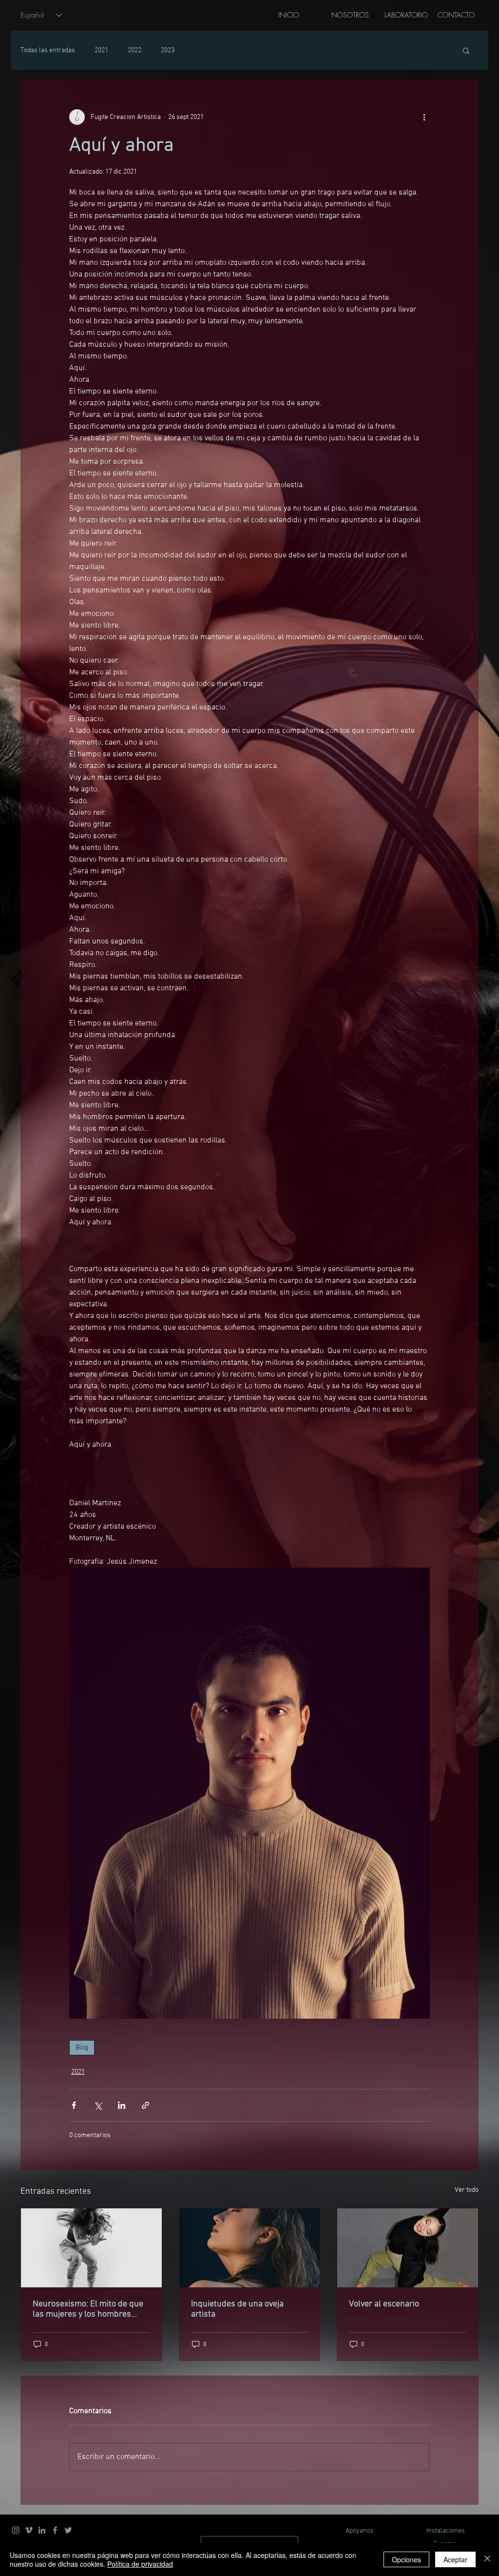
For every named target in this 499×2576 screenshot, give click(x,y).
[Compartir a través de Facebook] (74, 2105)
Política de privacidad (140, 2564)
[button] (466, 50)
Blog (82, 2048)
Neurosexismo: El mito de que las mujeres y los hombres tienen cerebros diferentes (88, 2309)
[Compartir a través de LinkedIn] (122, 2105)
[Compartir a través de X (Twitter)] (98, 2105)
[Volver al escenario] (408, 2248)
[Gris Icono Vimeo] (29, 2530)
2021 (101, 50)
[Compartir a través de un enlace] (145, 2105)
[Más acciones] (424, 117)
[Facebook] (55, 2530)
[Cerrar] (487, 2559)
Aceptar (455, 2559)
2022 (134, 50)
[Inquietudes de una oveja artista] (250, 2248)
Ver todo (467, 2190)
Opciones (406, 2559)
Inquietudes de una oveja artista (237, 2309)
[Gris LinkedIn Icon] (42, 2530)
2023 (168, 50)
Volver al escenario (384, 2304)
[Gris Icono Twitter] (68, 2530)
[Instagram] (16, 2530)
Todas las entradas (48, 50)
